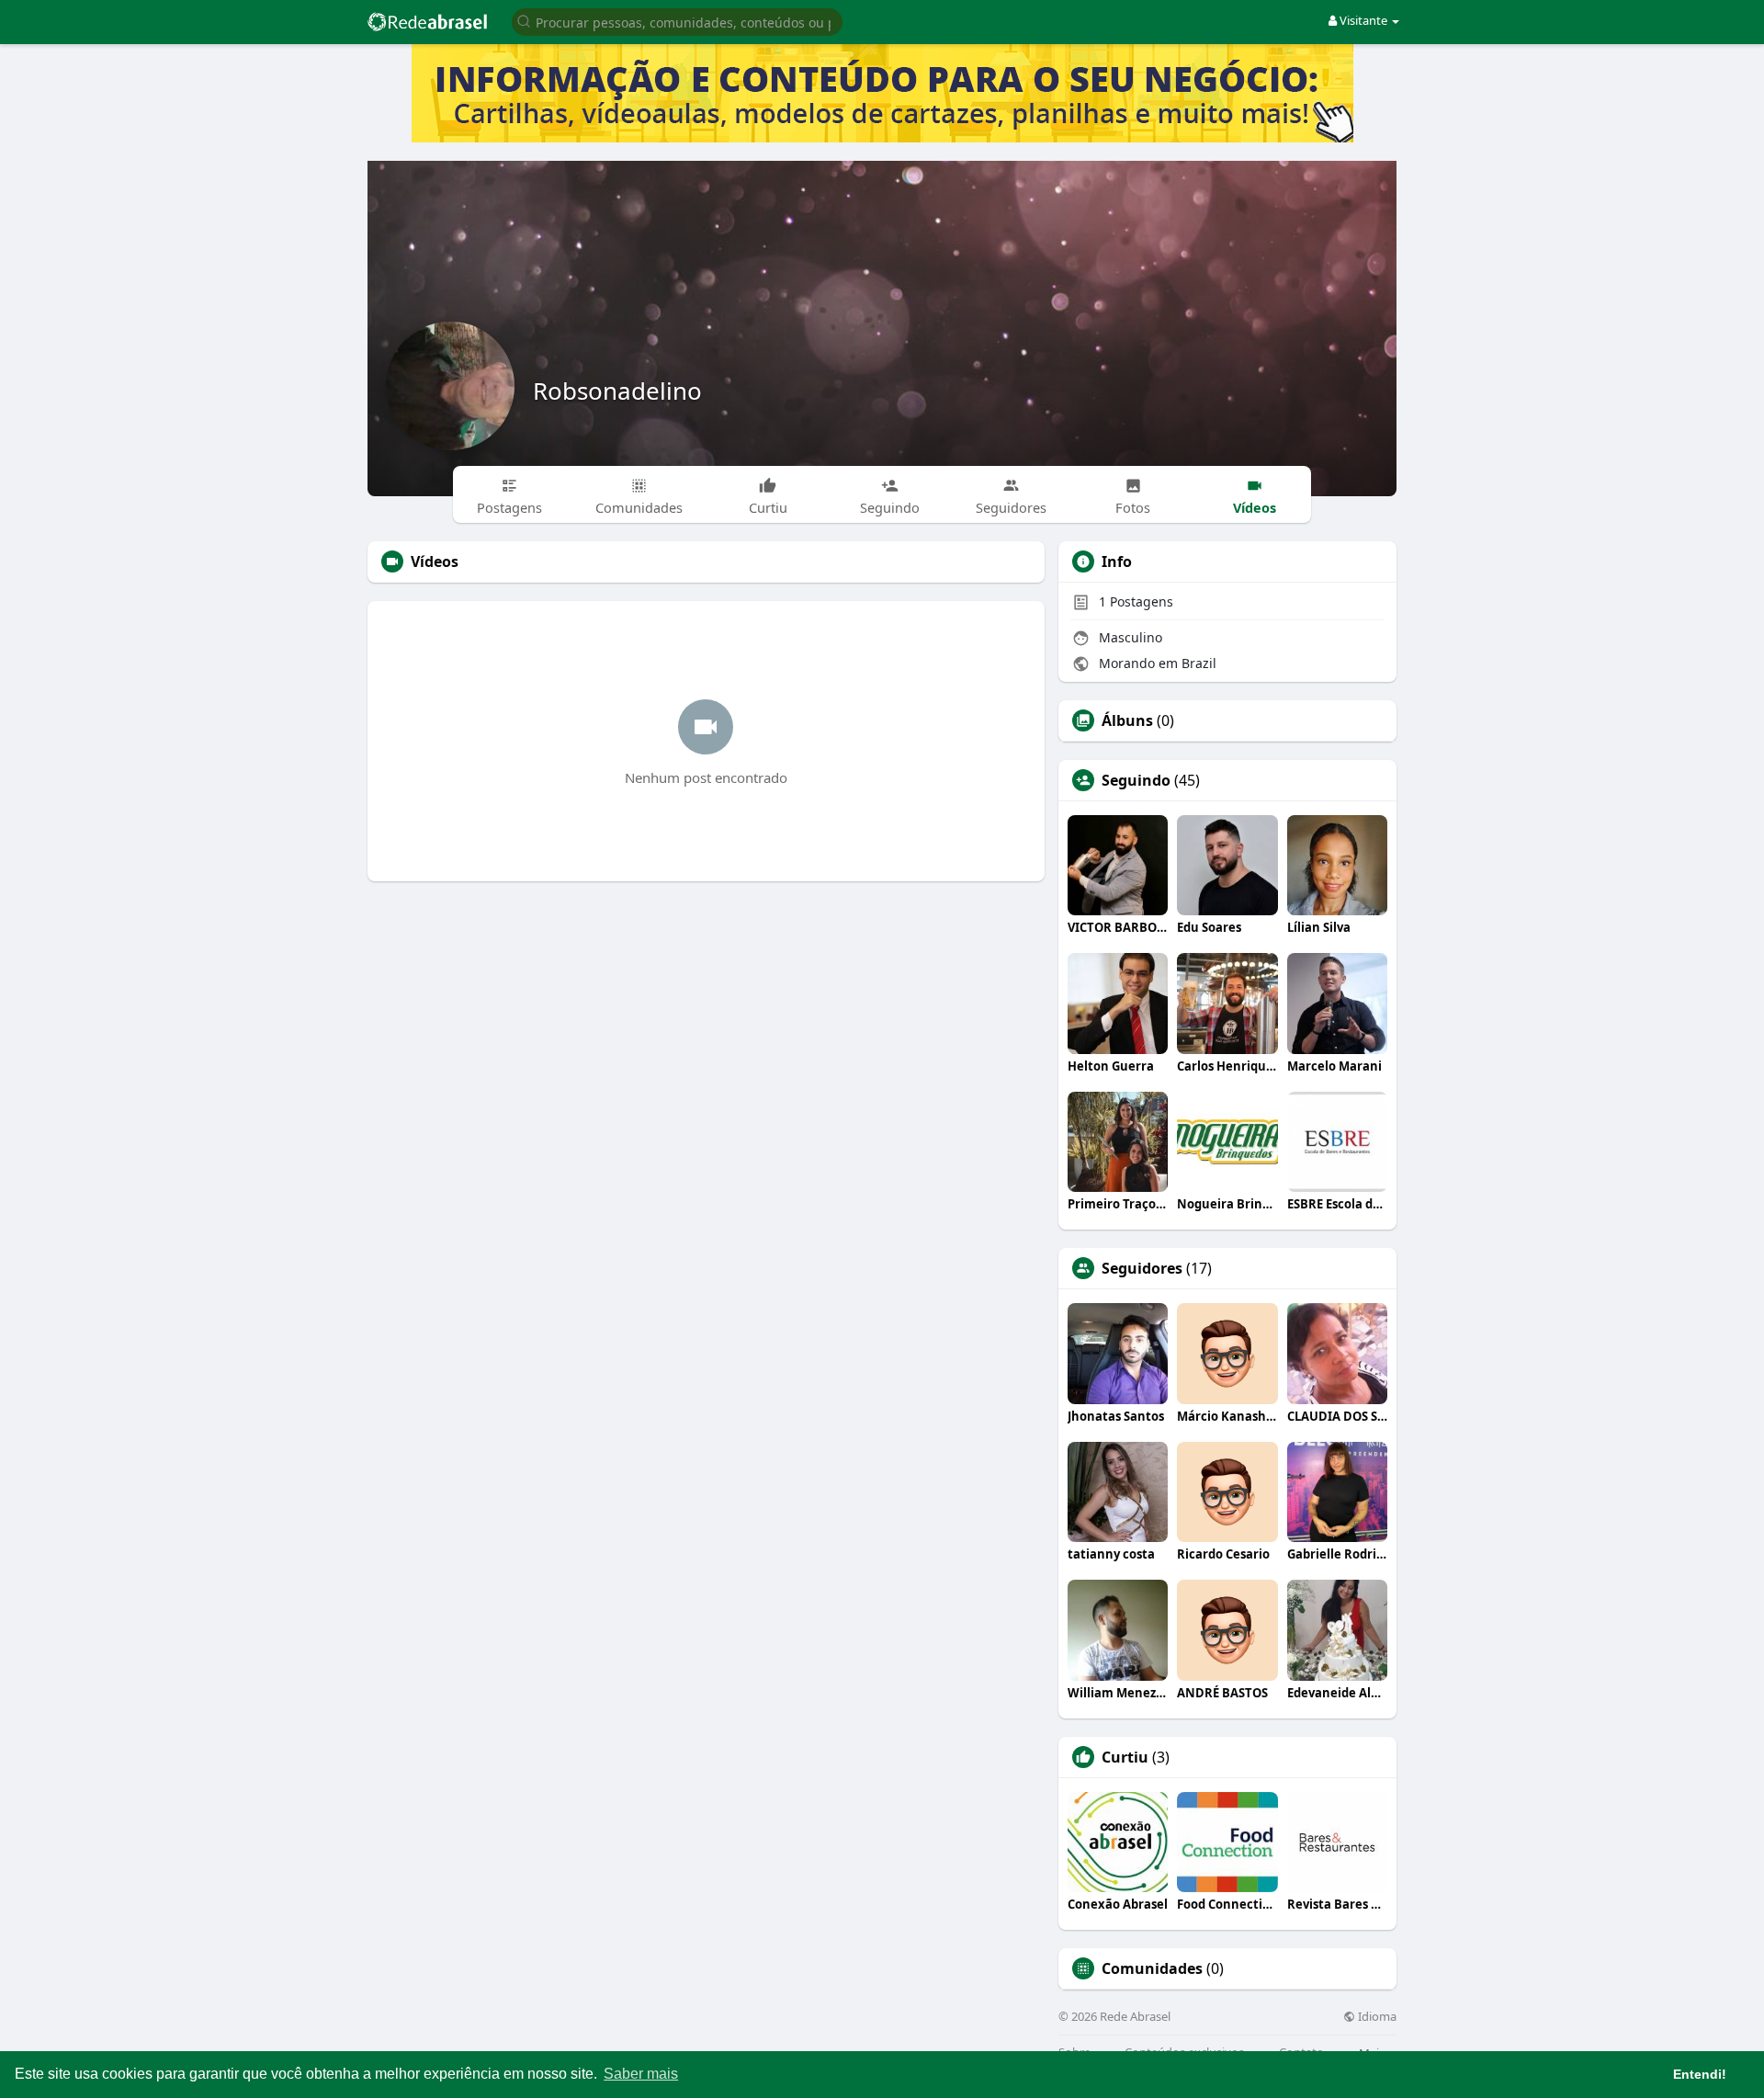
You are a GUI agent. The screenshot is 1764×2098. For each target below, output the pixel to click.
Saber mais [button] (641, 2074)
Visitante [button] (1363, 20)
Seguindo (1136, 780)
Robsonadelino (617, 391)
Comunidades (1152, 1968)
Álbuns (1127, 720)
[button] (677, 21)
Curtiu (1125, 1757)
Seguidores (1142, 1268)
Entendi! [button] (1700, 2074)
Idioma (1376, 2017)
